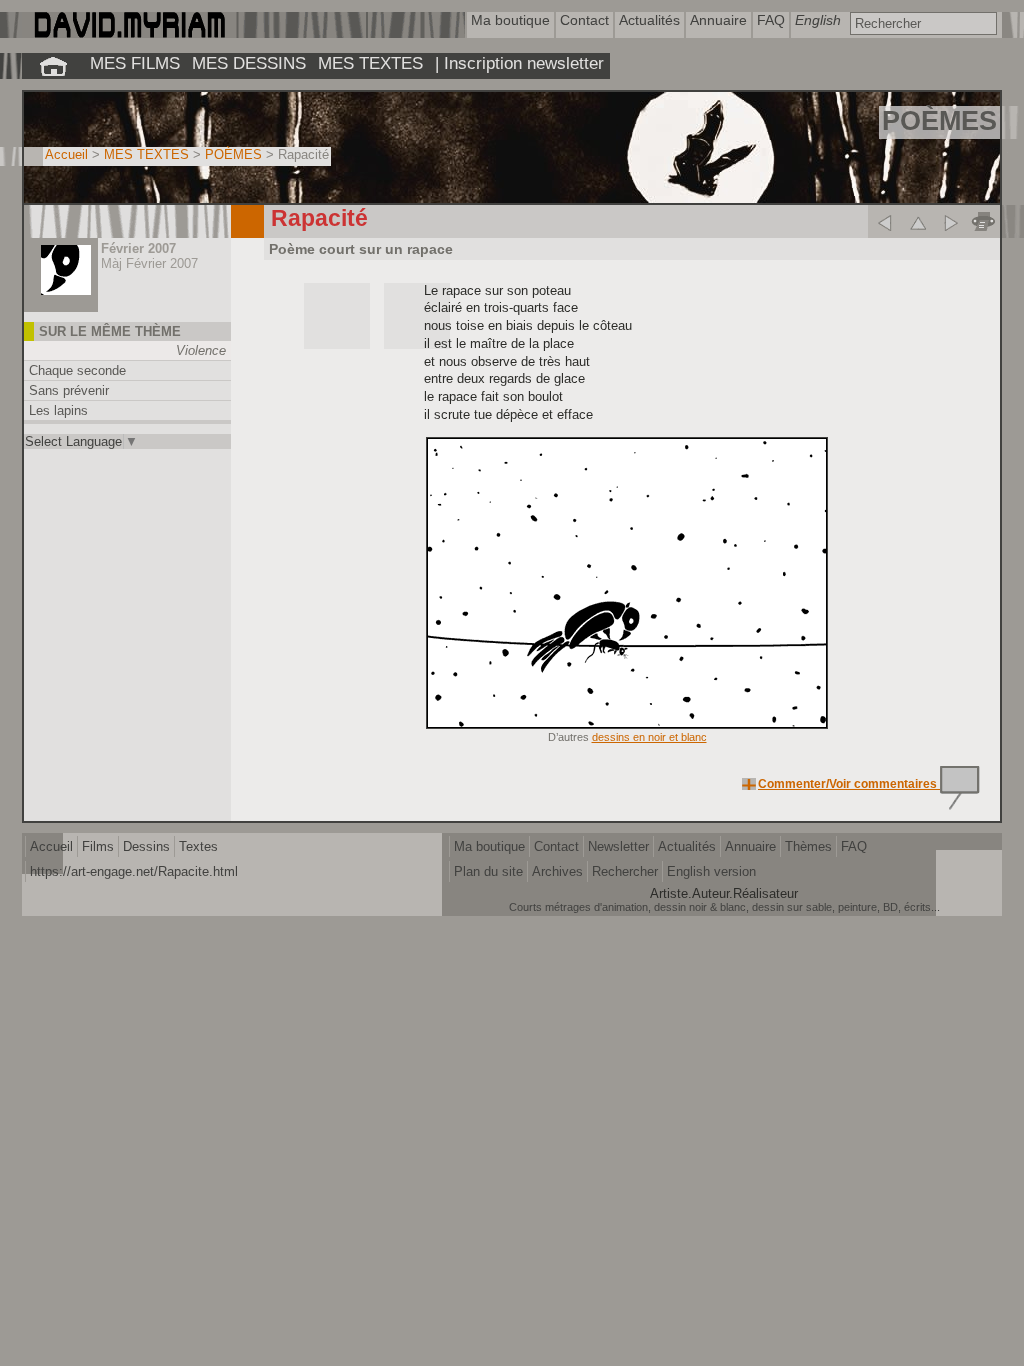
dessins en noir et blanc (649, 737)
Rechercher (625, 871)
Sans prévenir (69, 390)
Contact (556, 846)
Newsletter (618, 846)
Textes (198, 846)
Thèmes (808, 846)
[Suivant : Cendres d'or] (950, 221)
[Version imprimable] (983, 221)
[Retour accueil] (53, 66)
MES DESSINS (249, 63)
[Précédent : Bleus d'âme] (884, 221)
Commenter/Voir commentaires (849, 784)
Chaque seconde (77, 370)
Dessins (146, 846)
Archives (557, 871)
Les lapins (58, 410)
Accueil (66, 154)
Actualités (687, 846)
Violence (201, 350)
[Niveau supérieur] (917, 221)
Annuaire (750, 846)
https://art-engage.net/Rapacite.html (134, 871)
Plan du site (488, 871)
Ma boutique (489, 846)
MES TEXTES (370, 63)
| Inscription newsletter (519, 63)
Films (98, 846)
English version (711, 871)
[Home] (128, 33)
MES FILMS (135, 63)
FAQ (854, 846)
